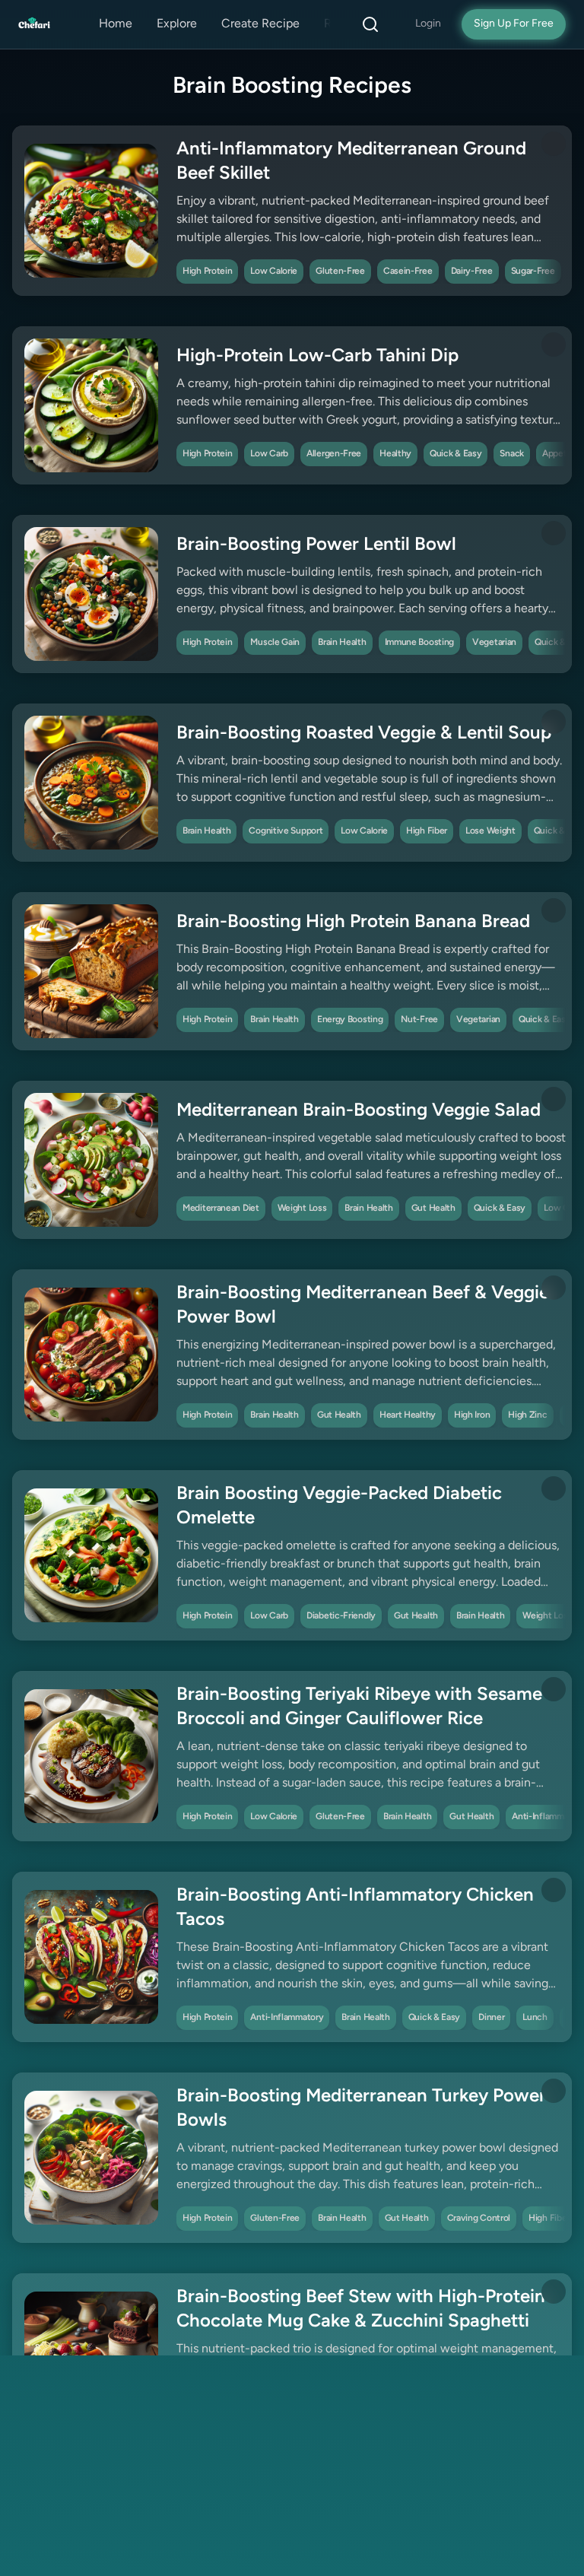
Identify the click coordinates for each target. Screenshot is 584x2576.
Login (428, 24)
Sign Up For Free (514, 24)
